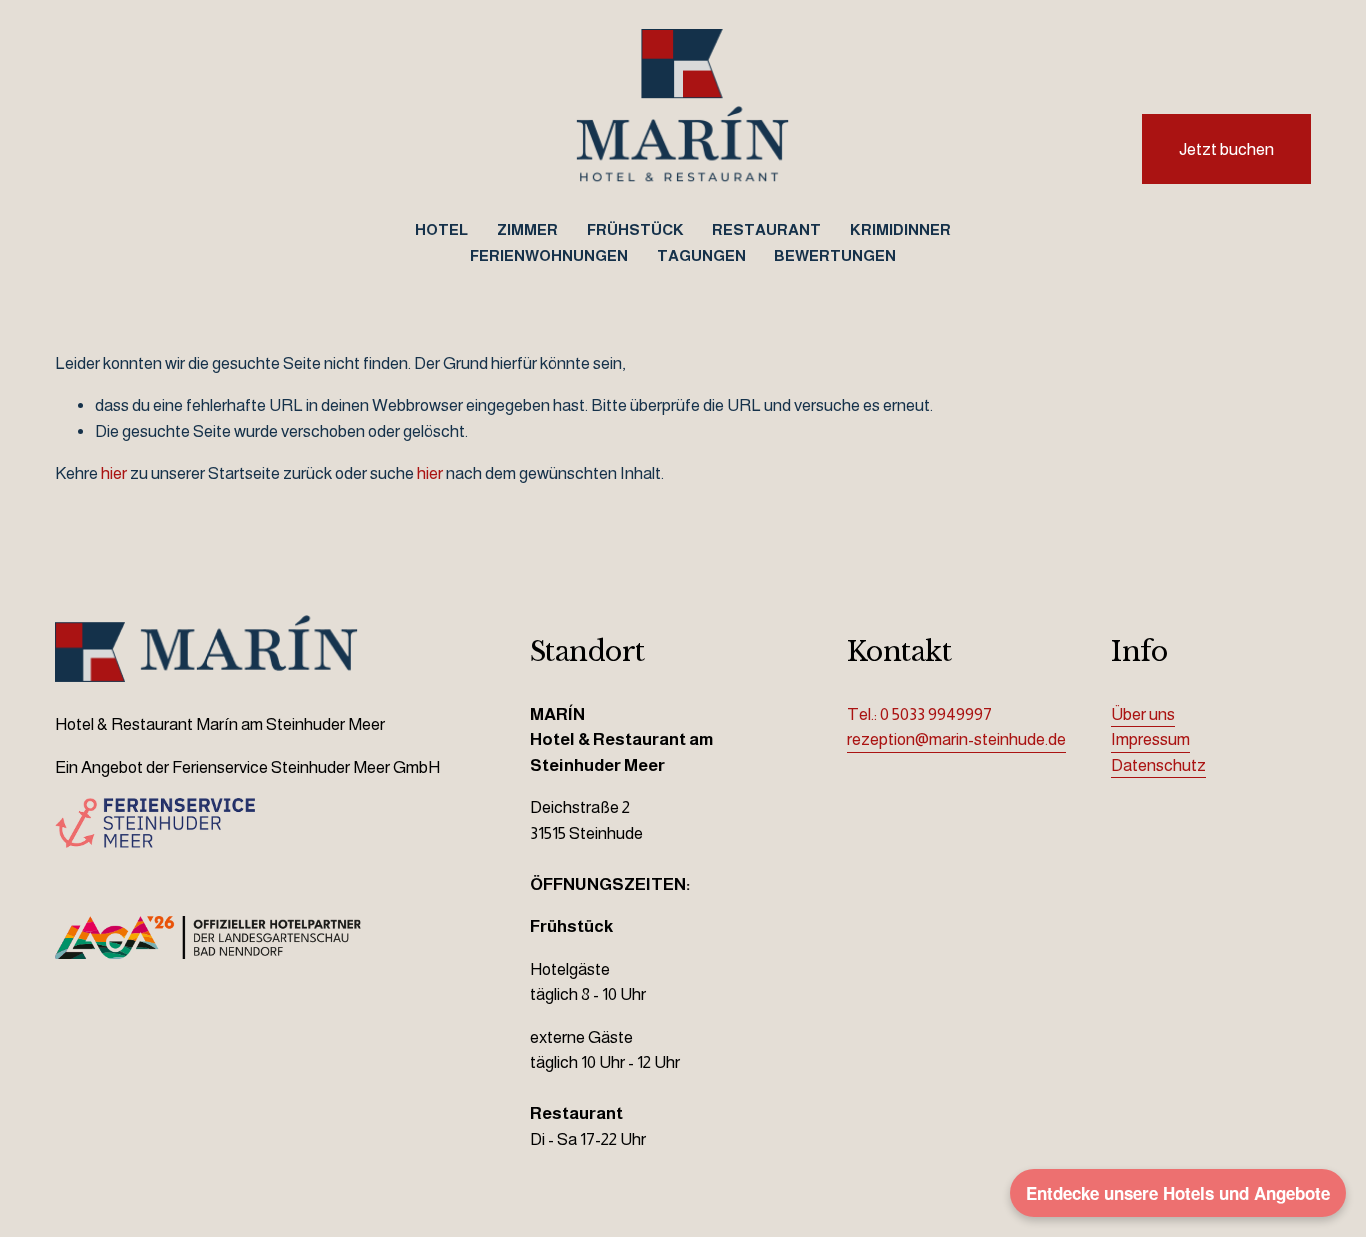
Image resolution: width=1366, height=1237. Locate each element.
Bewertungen (835, 255)
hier (114, 473)
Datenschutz (1158, 765)
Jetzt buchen (1226, 149)
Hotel (441, 229)
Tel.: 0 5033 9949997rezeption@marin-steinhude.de (956, 727)
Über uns (1143, 714)
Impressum (1150, 739)
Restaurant (766, 229)
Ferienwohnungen (549, 255)
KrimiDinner (900, 229)
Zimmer (527, 229)
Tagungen (701, 255)
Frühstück (635, 229)
